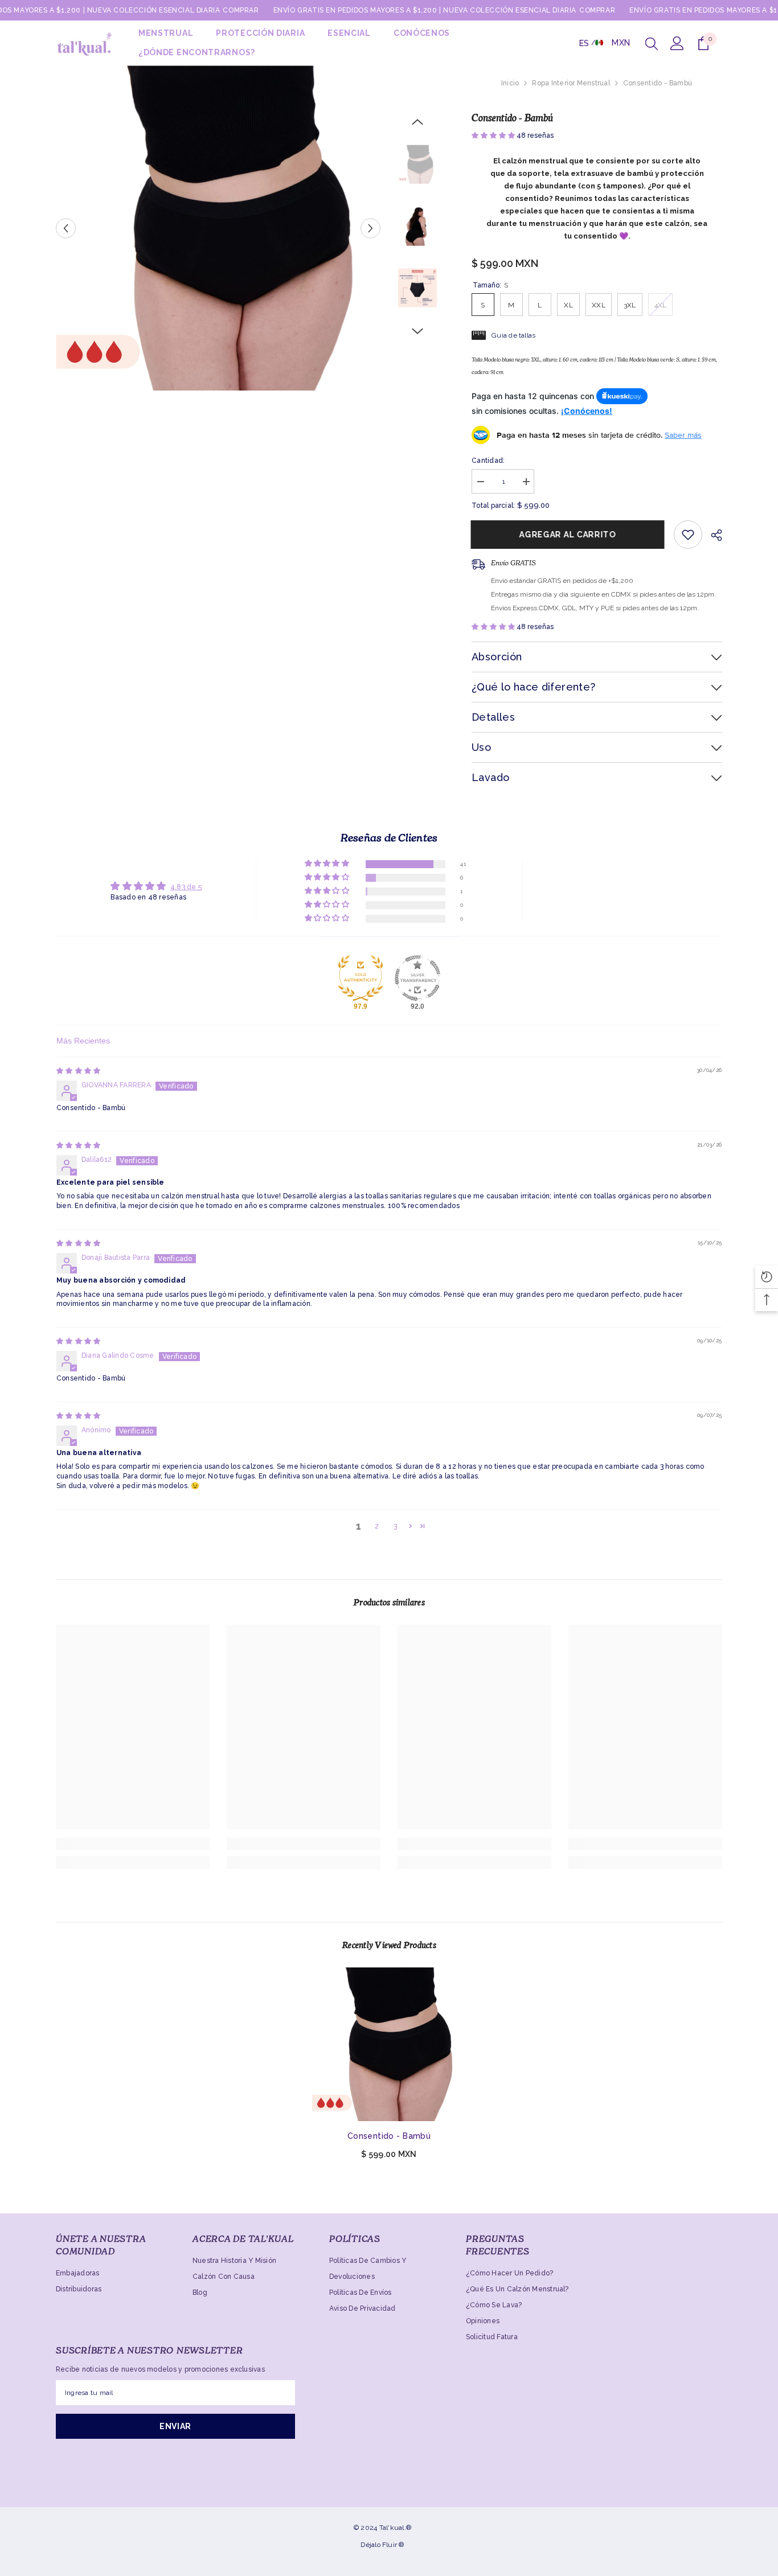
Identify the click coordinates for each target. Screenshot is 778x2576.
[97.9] (361, 978)
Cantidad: (488, 461)
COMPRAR (241, 10)
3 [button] (395, 1526)
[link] (133, 1844)
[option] (218, 228)
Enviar (175, 2426)
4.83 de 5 (186, 887)
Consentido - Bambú (389, 2136)
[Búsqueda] (652, 43)
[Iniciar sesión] (677, 43)
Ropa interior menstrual (571, 83)
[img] (78, 1071)
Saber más (683, 435)
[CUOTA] (712, 535)
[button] (66, 228)
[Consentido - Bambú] (389, 2044)
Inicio (510, 83)
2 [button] (377, 1526)
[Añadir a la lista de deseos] (688, 535)
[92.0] (417, 978)
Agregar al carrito (568, 535)
